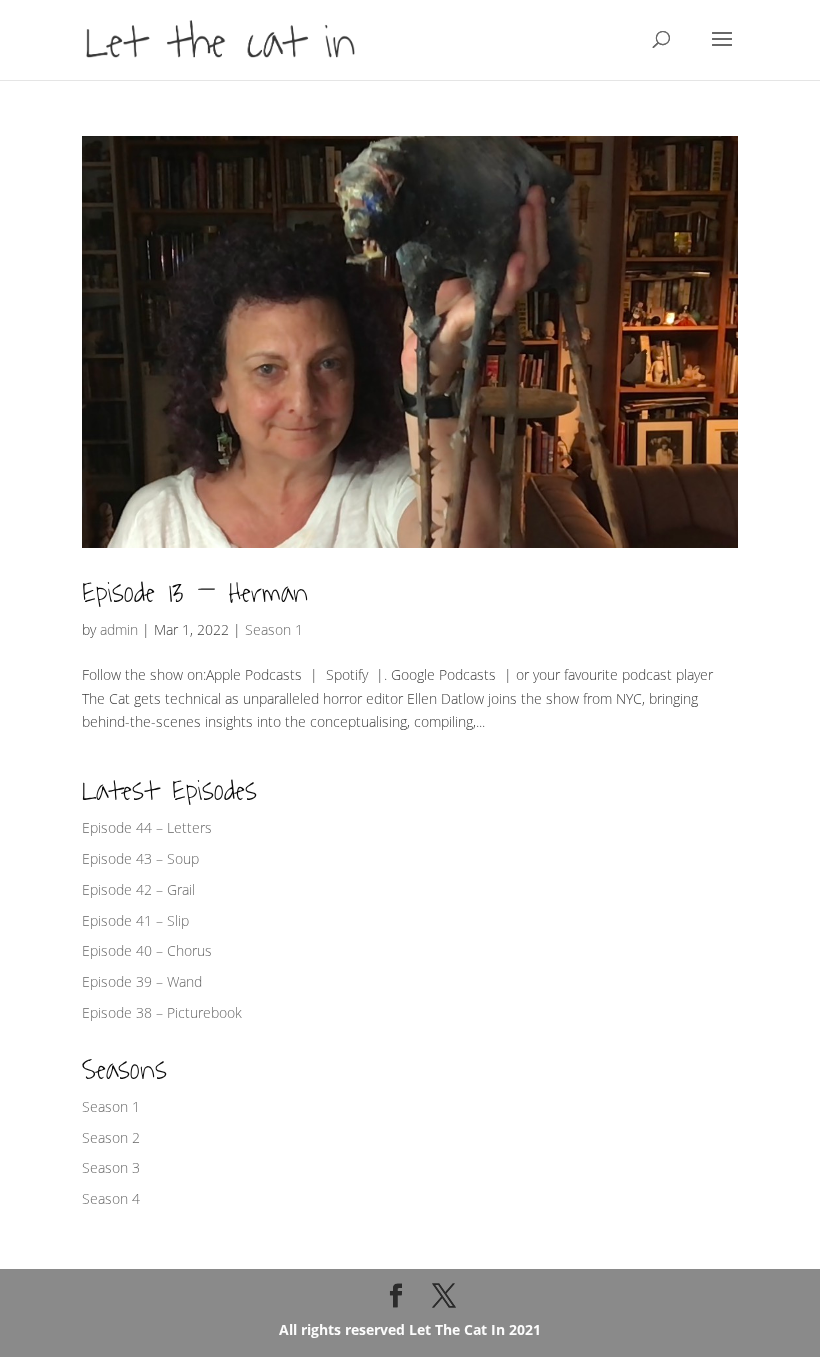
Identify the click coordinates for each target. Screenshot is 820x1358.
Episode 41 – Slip (135, 920)
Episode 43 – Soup (140, 858)
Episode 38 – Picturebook (162, 1012)
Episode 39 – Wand (142, 981)
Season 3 (111, 1167)
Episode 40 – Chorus (147, 950)
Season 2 (111, 1137)
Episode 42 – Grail (138, 889)
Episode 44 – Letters (147, 827)
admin (119, 629)
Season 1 (274, 629)
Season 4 (111, 1198)
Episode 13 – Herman (195, 593)
